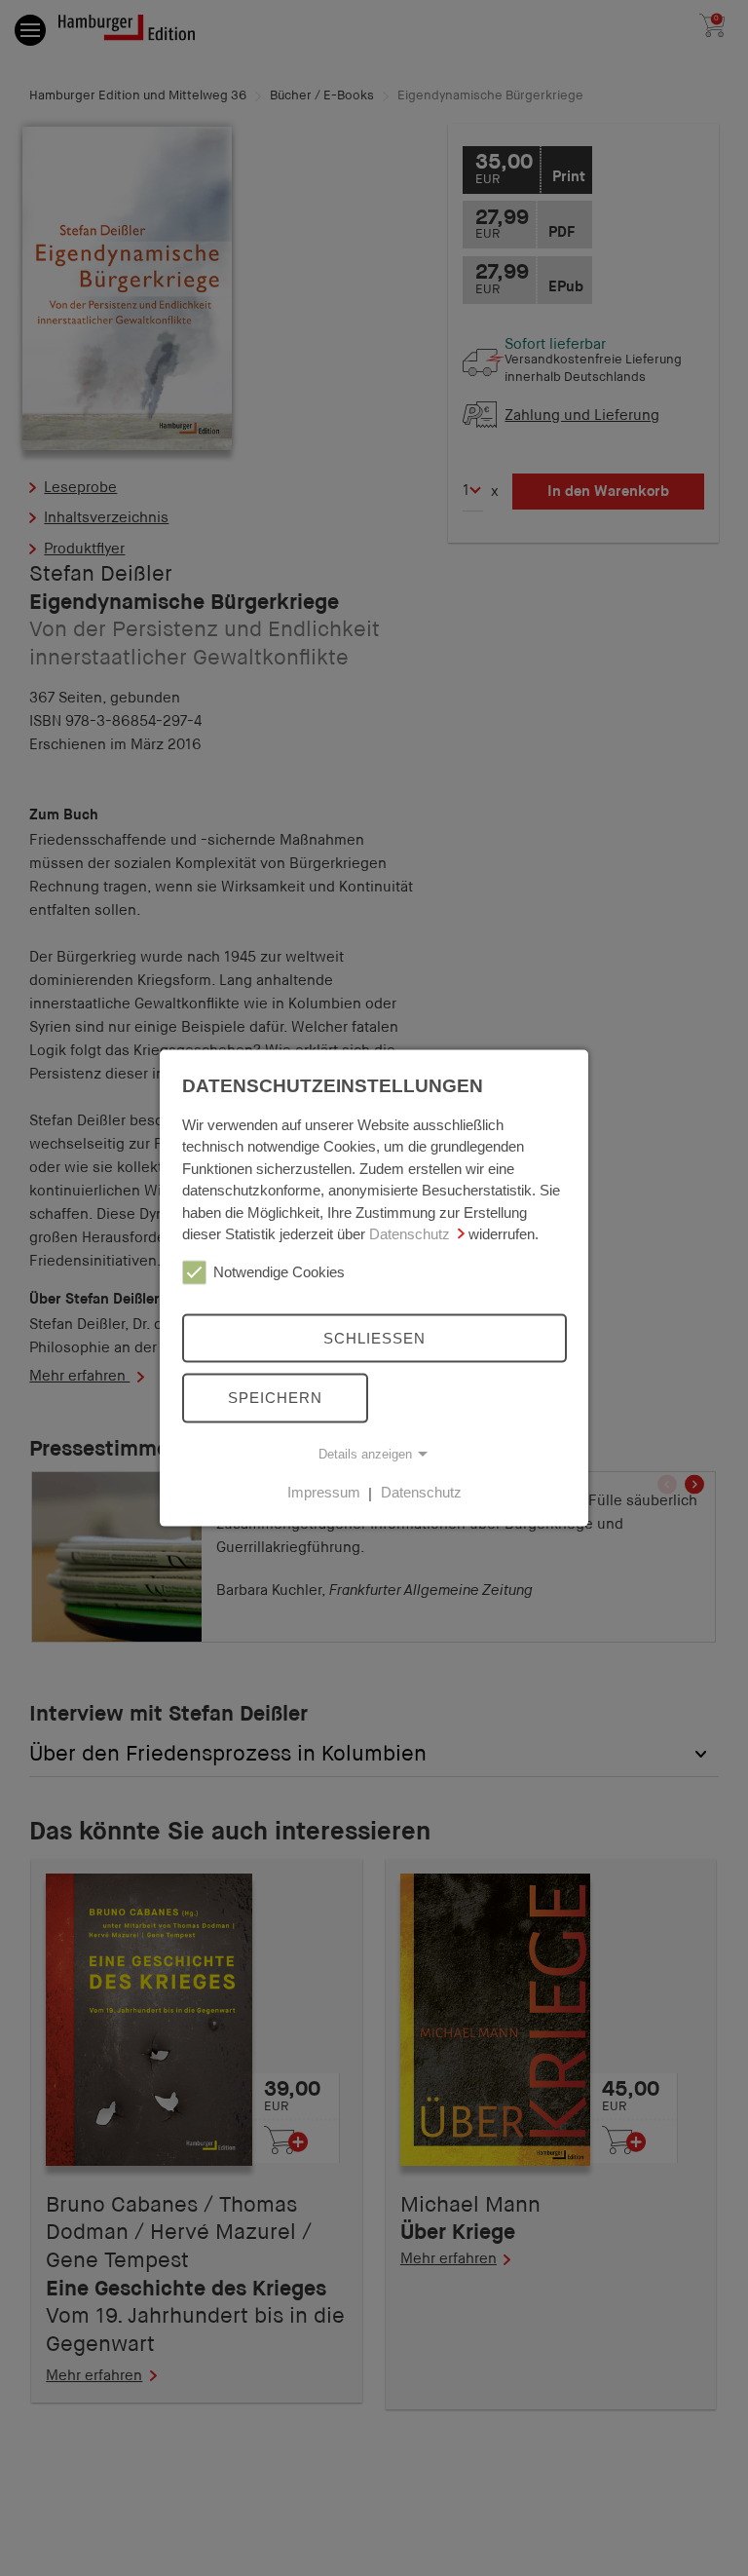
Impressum (324, 1492)
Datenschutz (410, 1234)
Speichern (275, 1398)
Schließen (374, 1337)
